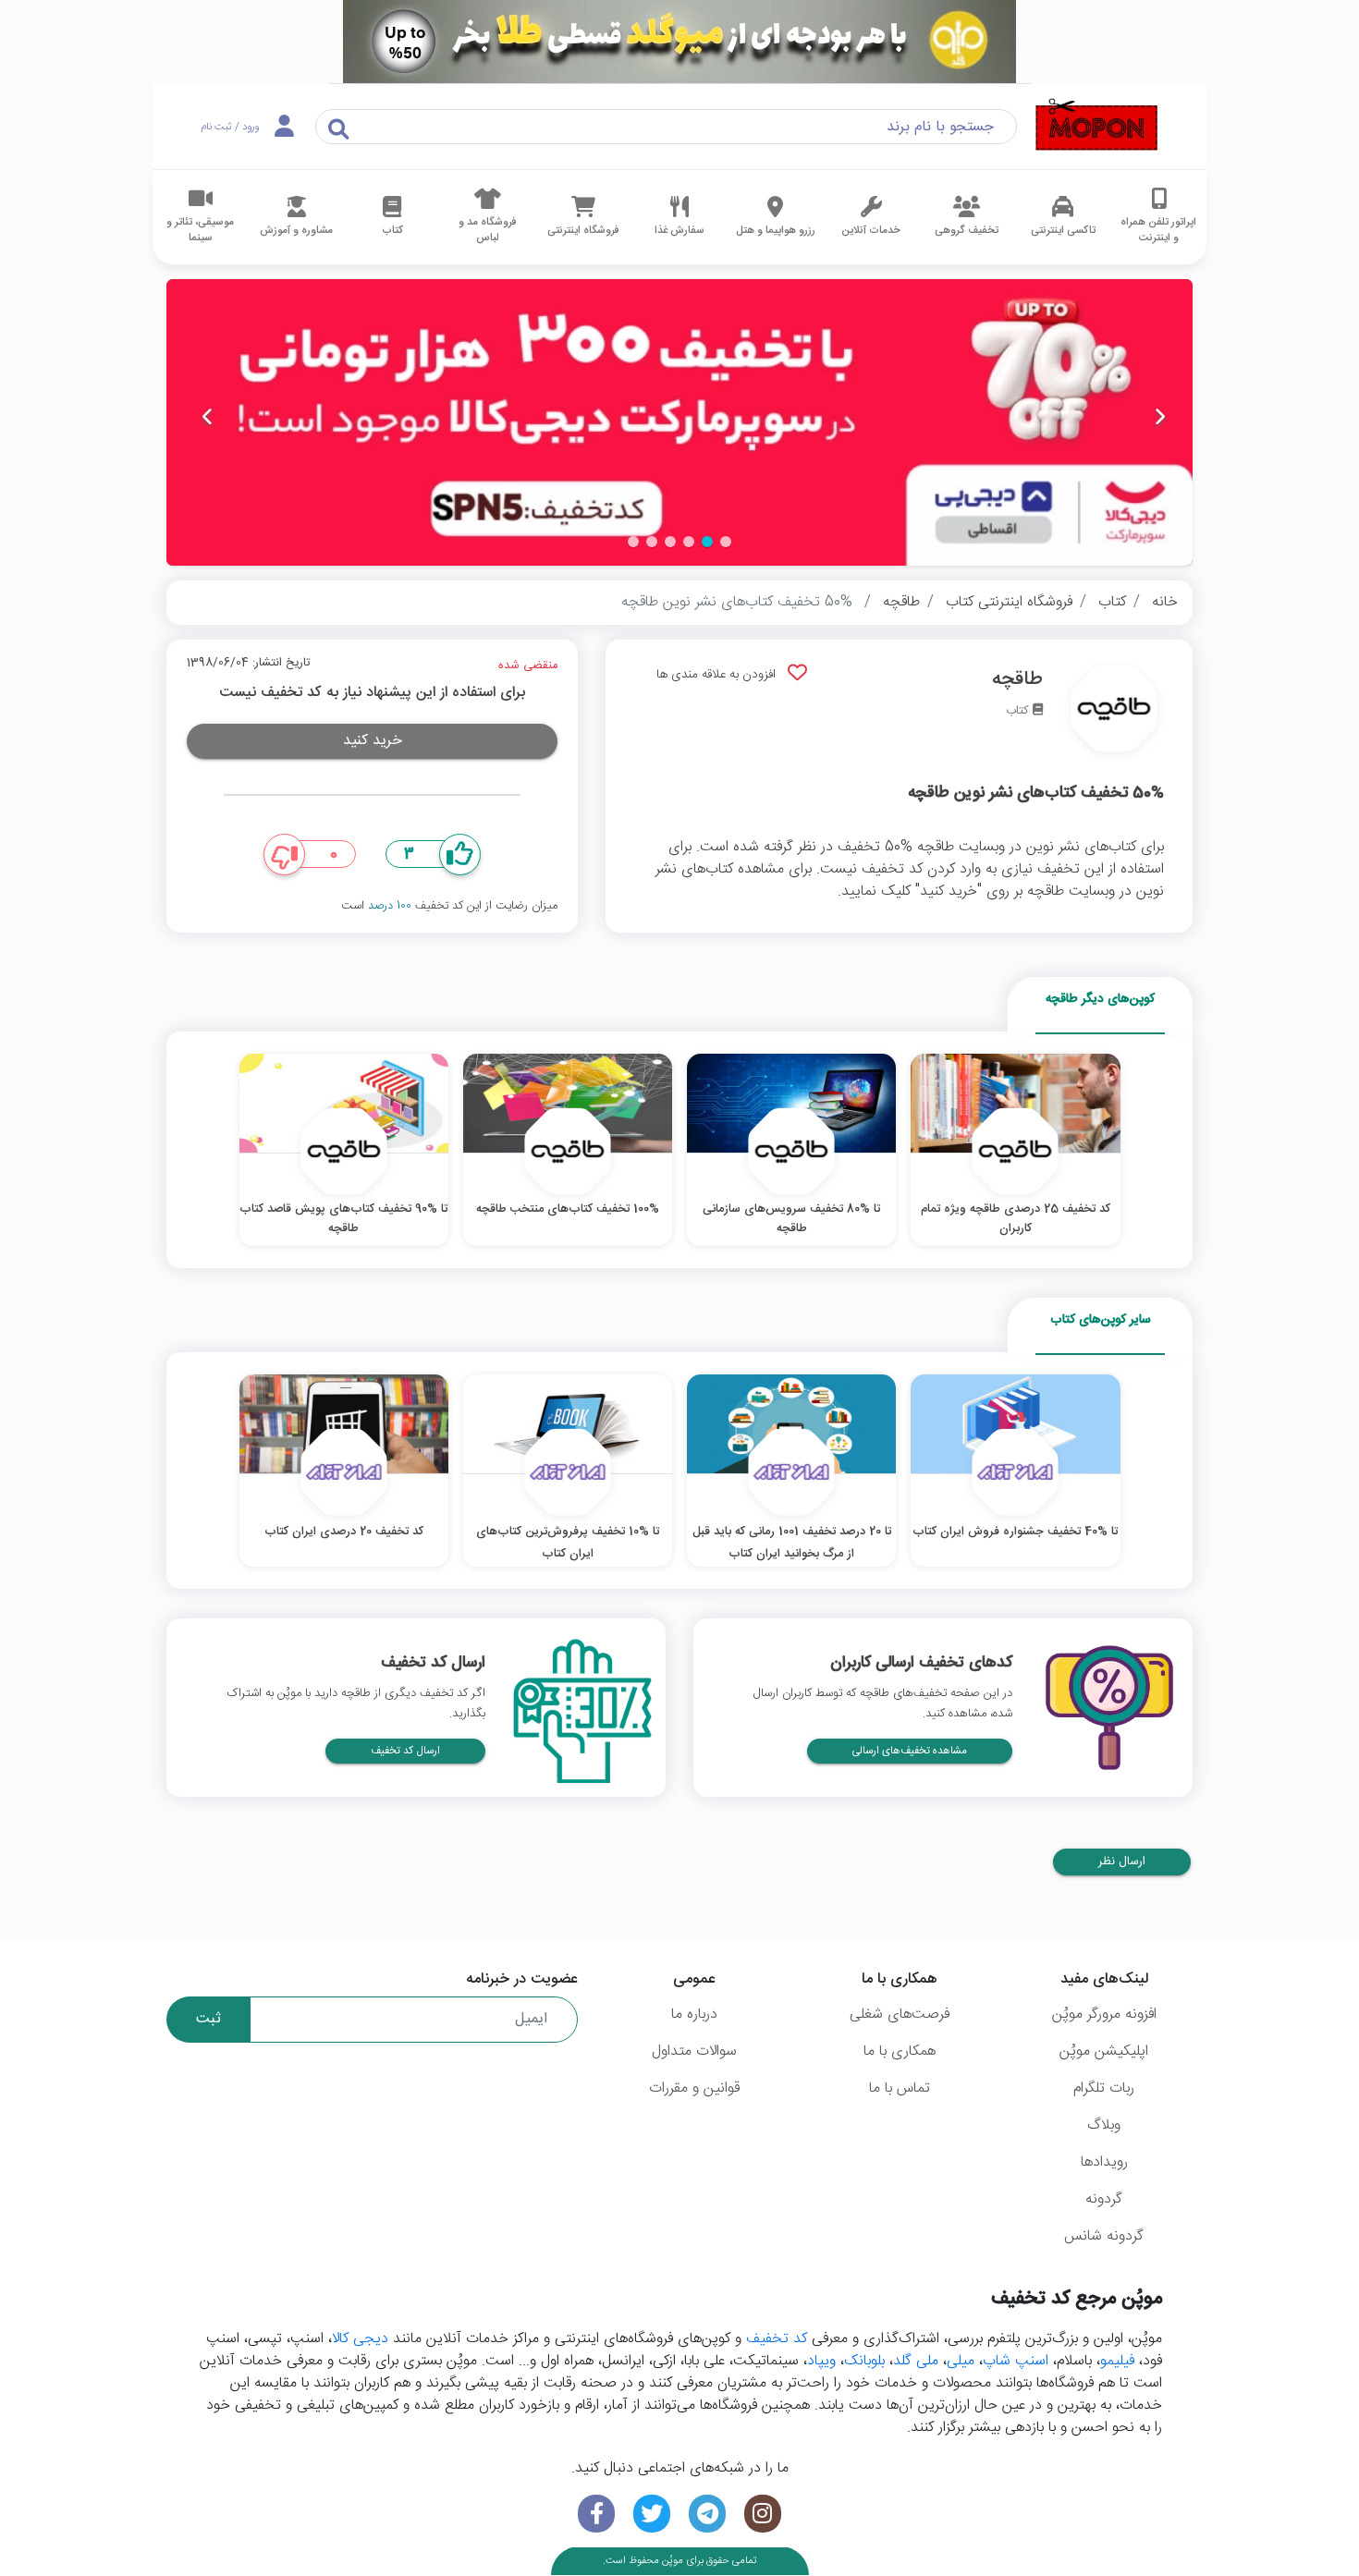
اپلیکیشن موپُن (1104, 2051)
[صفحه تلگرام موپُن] (707, 2514)
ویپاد (821, 2361)
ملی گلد (916, 2361)
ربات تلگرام (1104, 2088)
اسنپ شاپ (1016, 2361)
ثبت (208, 2019)
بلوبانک (864, 2361)
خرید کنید (373, 741)
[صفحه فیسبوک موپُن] (596, 2514)
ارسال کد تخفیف (405, 1751)
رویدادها (1104, 2162)
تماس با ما (900, 2088)
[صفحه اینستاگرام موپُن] (763, 2514)
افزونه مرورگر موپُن (1104, 2014)
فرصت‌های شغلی (900, 2014)
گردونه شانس (1104, 2236)
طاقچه (901, 602)
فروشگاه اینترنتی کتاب (1009, 602)
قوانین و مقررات (694, 2088)
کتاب (1112, 602)
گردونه (1104, 2199)
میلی (961, 2361)
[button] (726, 542)
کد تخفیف (777, 2339)
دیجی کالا (360, 2339)
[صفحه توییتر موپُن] (652, 2514)
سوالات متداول (694, 2051)
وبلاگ (1104, 2125)
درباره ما (694, 2014)
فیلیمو (1117, 2361)
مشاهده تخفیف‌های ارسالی (910, 1751)
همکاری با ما (900, 2051)
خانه (1165, 602)
